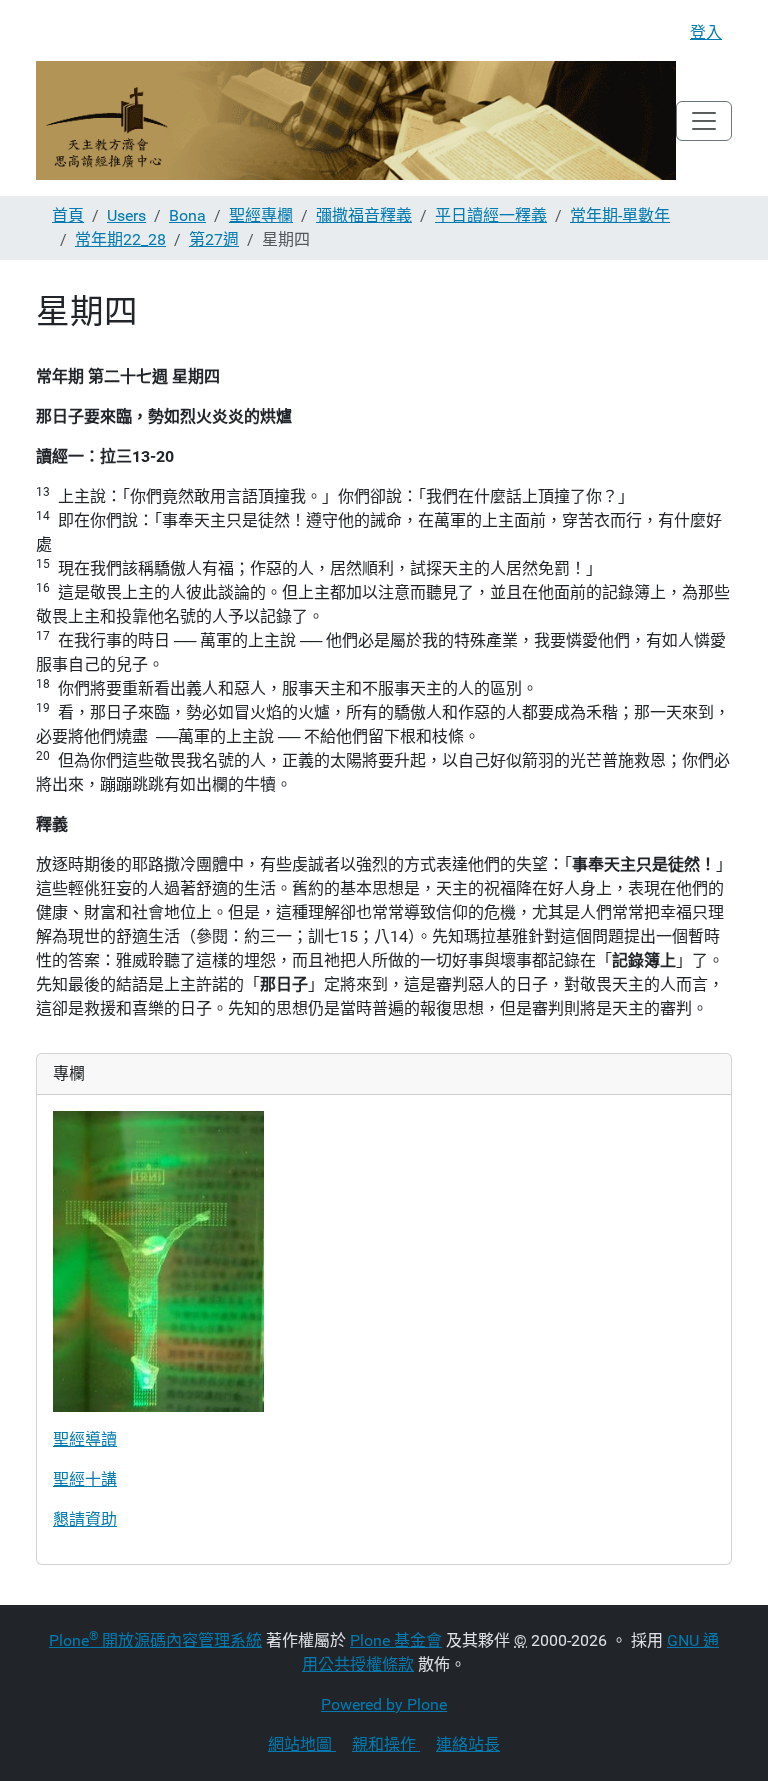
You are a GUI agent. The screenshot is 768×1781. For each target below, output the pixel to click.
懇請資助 (85, 1519)
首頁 (68, 215)
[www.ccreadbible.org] (356, 120)
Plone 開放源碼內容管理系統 (155, 1640)
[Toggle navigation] (704, 121)
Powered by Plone (384, 1704)
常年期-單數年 (620, 215)
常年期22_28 (120, 239)
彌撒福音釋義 (364, 215)
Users (126, 215)
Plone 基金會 (396, 1640)
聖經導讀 (85, 1439)
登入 (706, 32)
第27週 (214, 239)
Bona (187, 215)
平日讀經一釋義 (491, 215)
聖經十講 (85, 1479)
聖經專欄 (261, 215)
